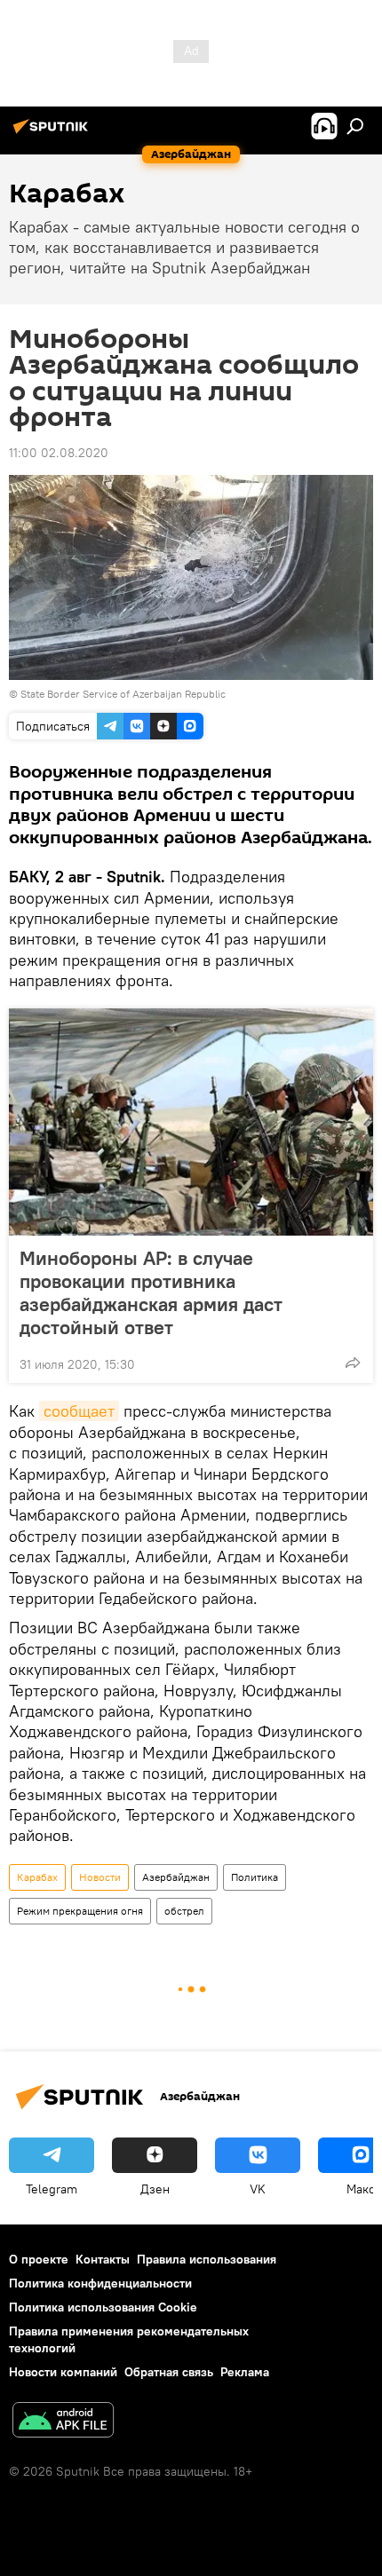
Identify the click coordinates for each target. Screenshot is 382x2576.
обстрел (184, 1911)
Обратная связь (169, 2372)
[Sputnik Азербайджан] (53, 133)
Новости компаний (63, 2372)
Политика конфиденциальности (100, 2283)
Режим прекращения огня (80, 1911)
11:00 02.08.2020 (59, 453)
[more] (353, 1363)
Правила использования (207, 2259)
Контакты (103, 2259)
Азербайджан (176, 1877)
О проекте (39, 2259)
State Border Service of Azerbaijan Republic (123, 694)
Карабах (37, 1877)
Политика (255, 1877)
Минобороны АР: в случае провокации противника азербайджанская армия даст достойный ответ (151, 1292)
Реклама (245, 2372)
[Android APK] (63, 2422)
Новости (100, 1877)
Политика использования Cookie (103, 2307)
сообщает (79, 1411)
